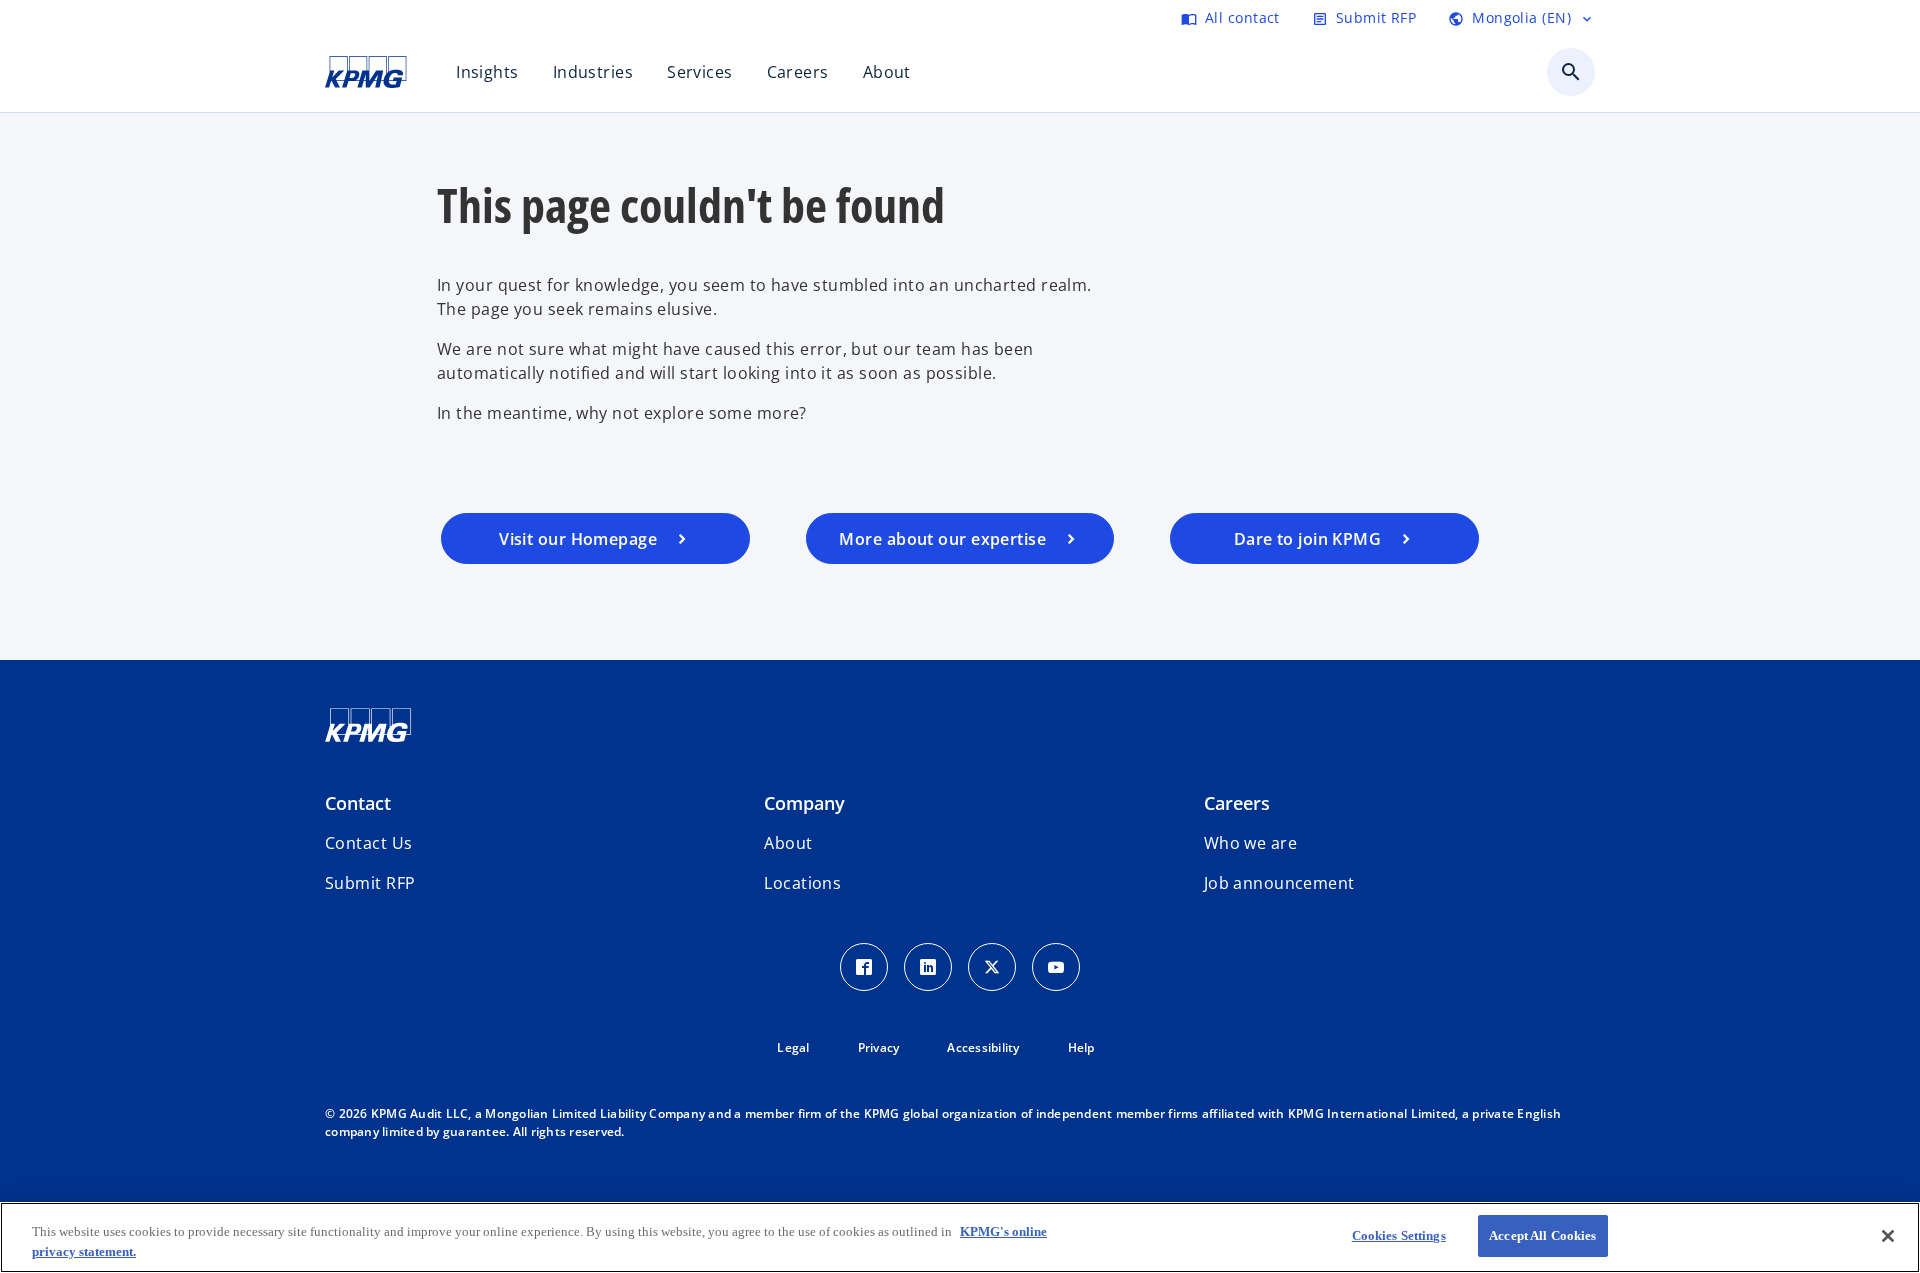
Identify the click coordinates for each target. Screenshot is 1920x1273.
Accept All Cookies (1542, 1235)
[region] (960, 1237)
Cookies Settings (1399, 1235)
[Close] (1888, 1236)
